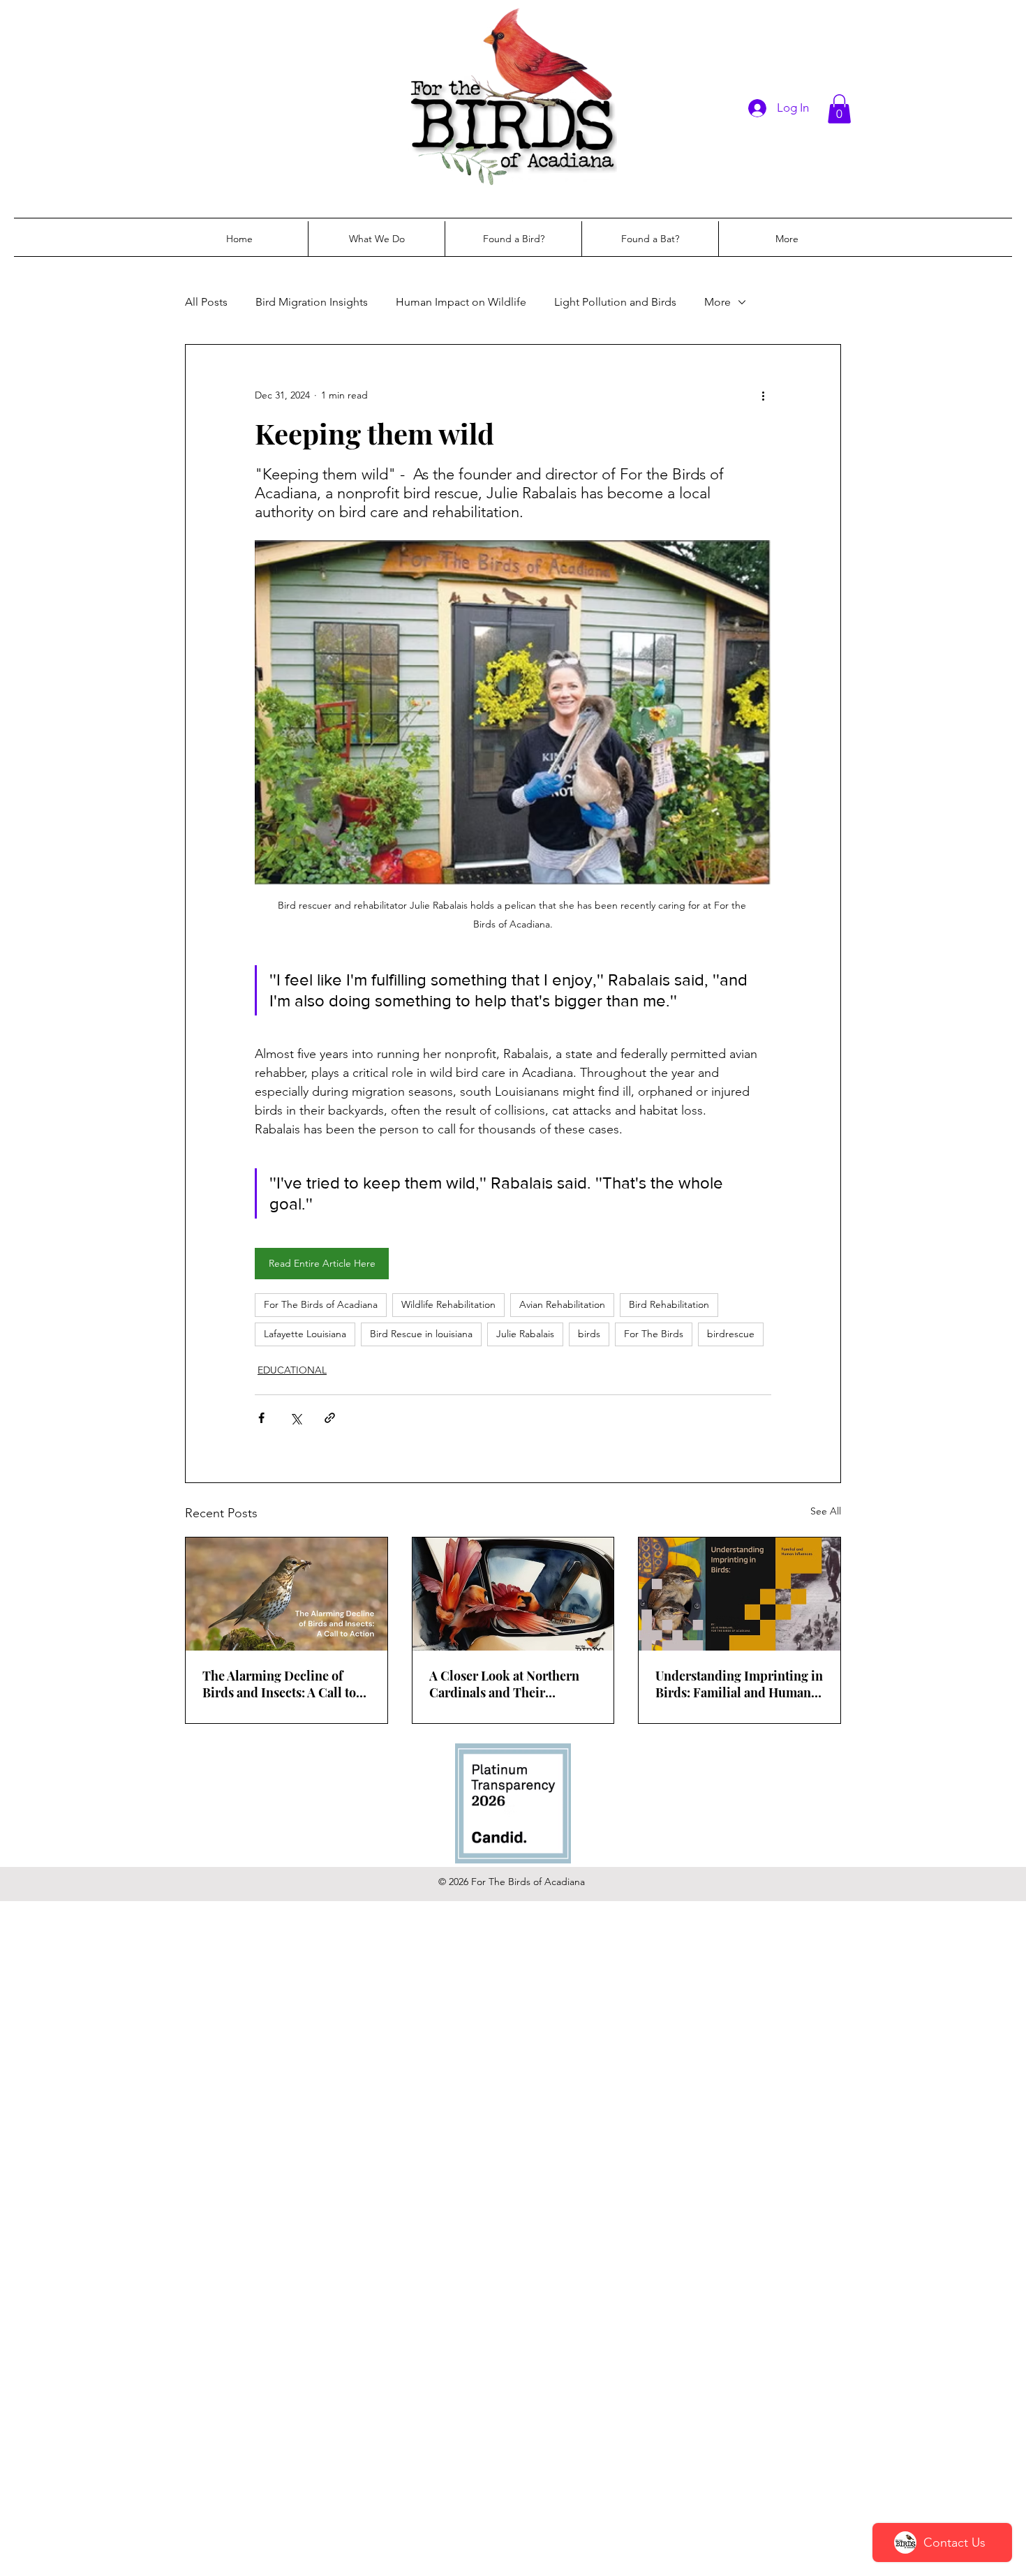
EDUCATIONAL (292, 1370)
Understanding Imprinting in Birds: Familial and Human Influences (739, 1684)
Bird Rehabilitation (669, 1304)
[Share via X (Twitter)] (296, 1418)
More (718, 302)
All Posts (206, 302)
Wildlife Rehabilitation (448, 1304)
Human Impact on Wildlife (461, 302)
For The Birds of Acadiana (321, 1304)
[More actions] (763, 395)
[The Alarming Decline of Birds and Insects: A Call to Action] (287, 1594)
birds (589, 1334)
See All (826, 1511)
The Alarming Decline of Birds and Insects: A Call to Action (279, 1684)
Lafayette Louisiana (305, 1334)
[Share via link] (330, 1418)
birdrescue (731, 1334)
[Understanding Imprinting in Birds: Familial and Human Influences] (739, 1594)
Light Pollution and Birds (615, 302)
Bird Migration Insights (312, 302)
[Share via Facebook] (261, 1418)
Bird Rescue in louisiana (421, 1334)
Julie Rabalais (525, 1334)
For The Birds (654, 1334)
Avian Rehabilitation (562, 1304)
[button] (839, 109)
